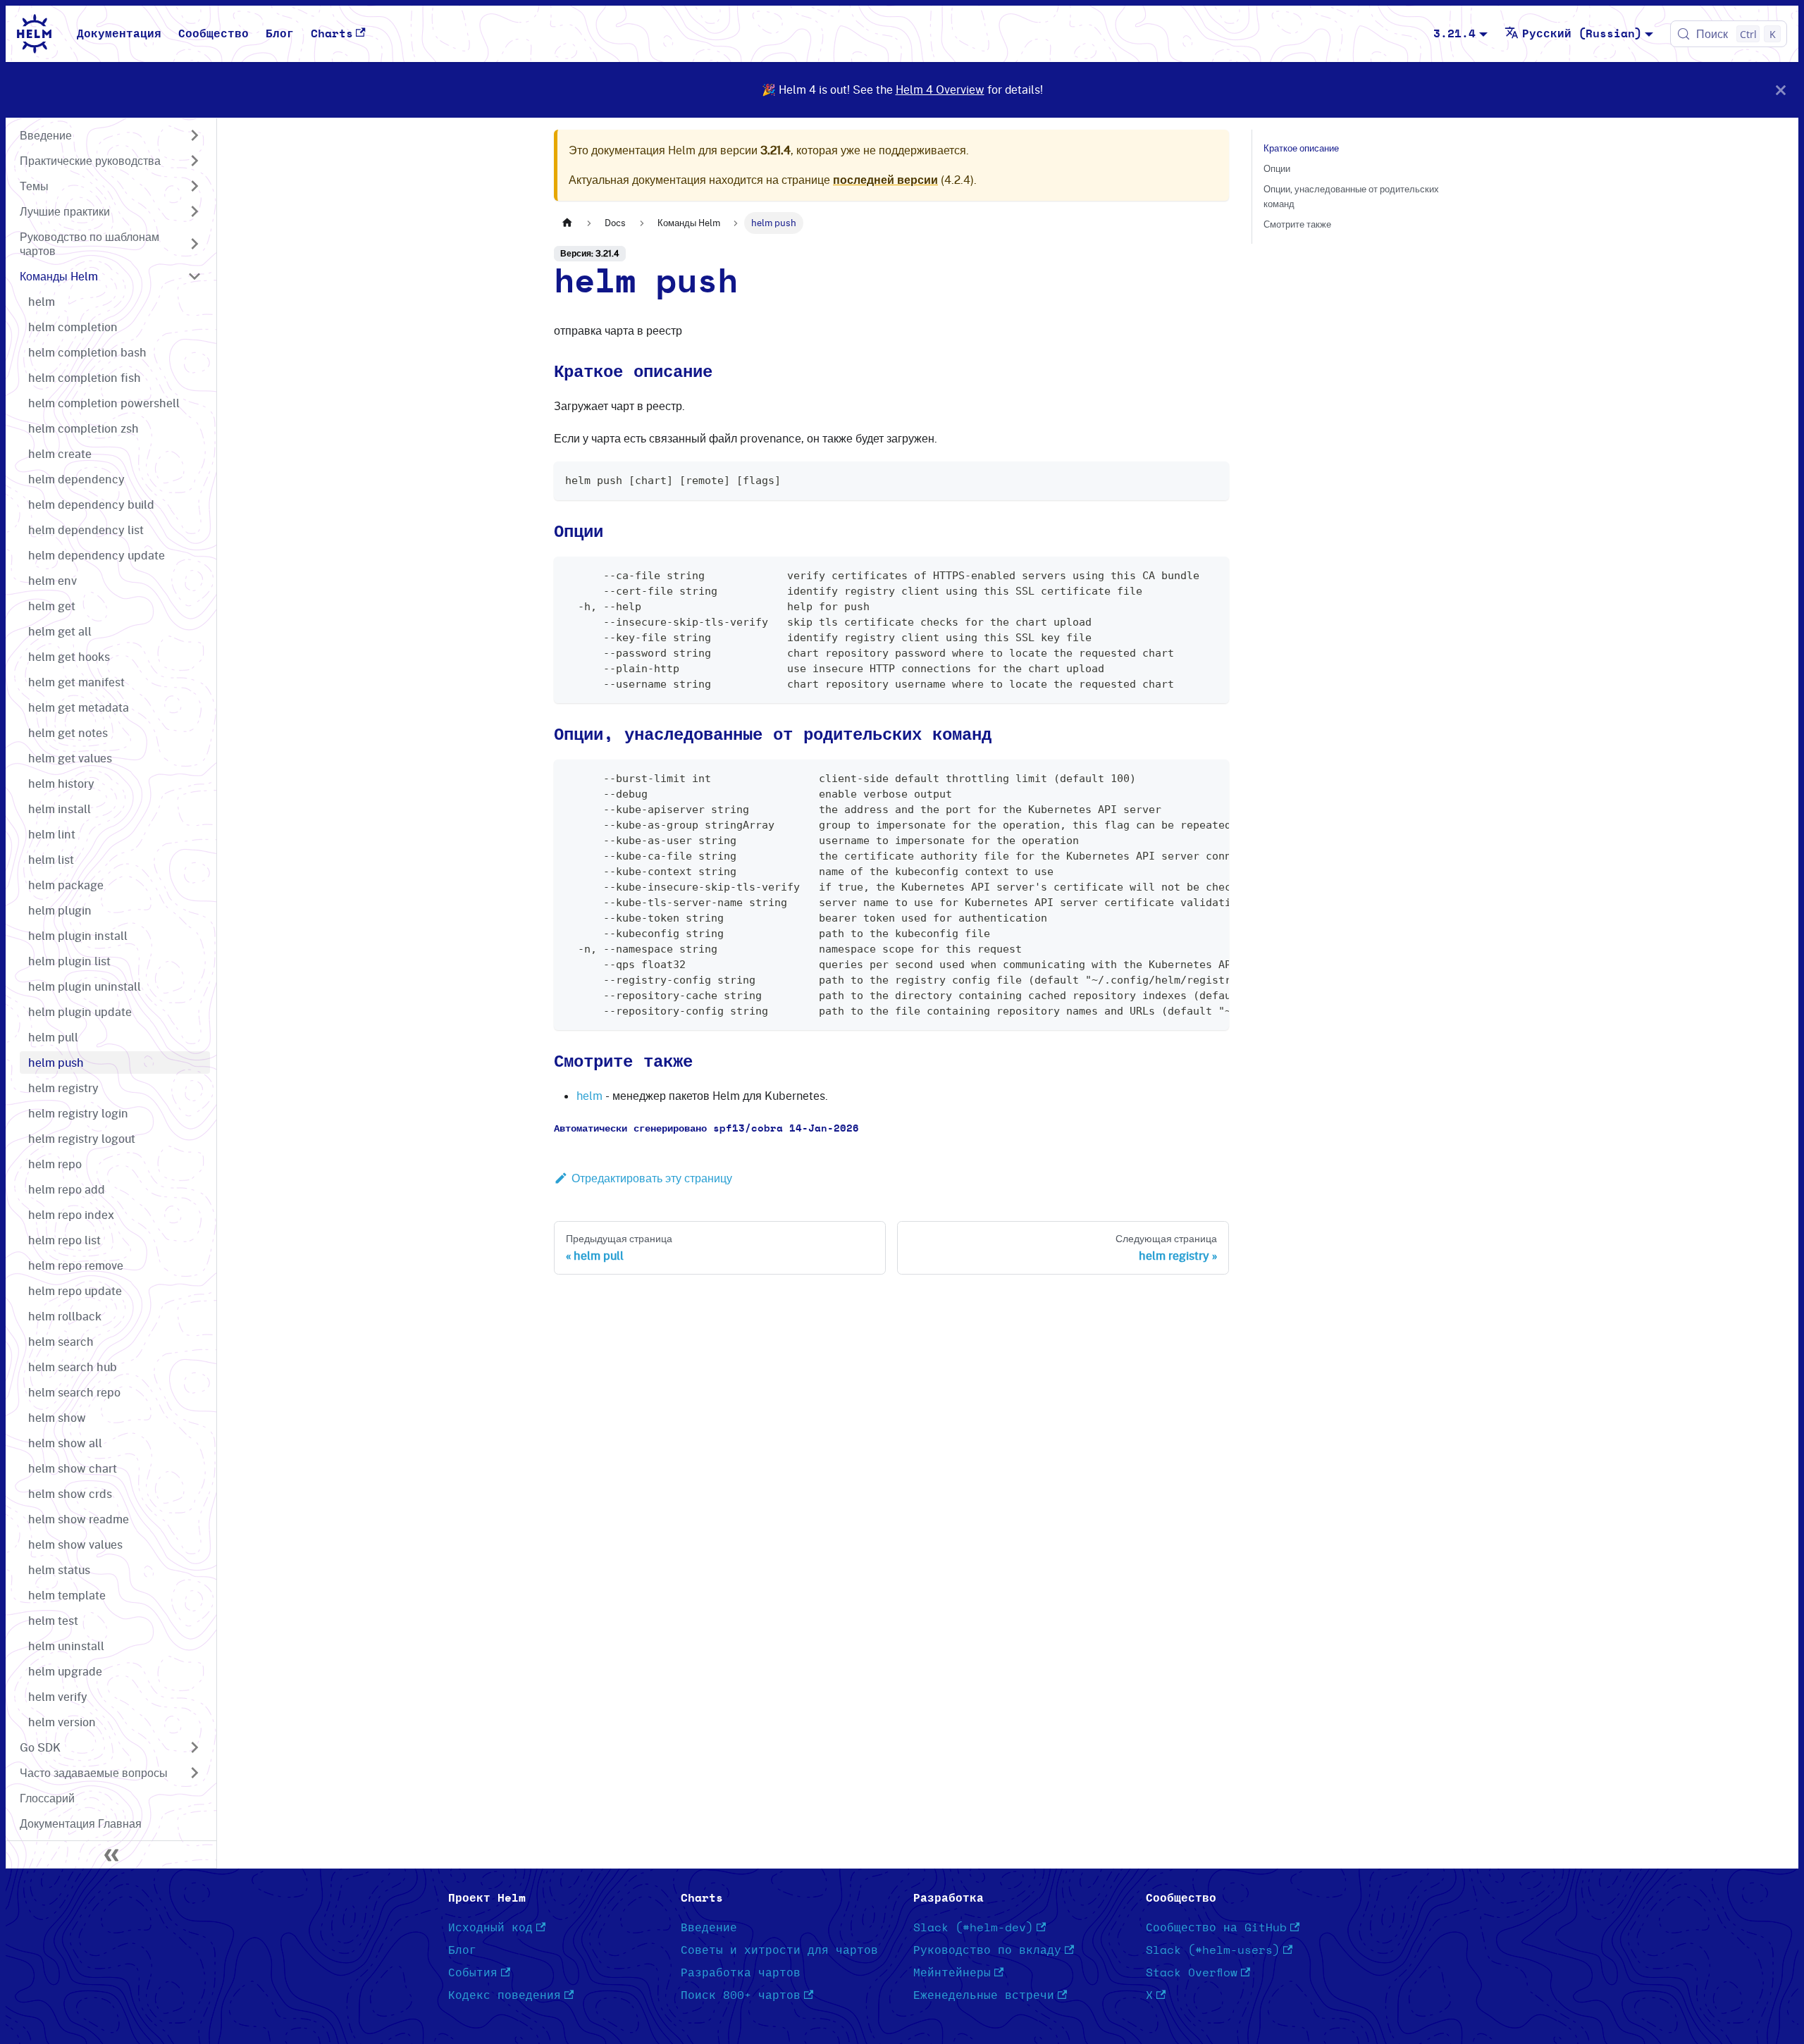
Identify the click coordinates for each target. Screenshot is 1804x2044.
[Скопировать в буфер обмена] (1212, 479)
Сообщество (214, 34)
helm (589, 1096)
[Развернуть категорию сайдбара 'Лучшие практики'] (194, 211)
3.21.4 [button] (1454, 34)
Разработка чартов (741, 1973)
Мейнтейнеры (952, 1973)
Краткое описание (1301, 148)
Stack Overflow (1192, 1973)
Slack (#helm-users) (1213, 1950)
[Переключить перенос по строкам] (1186, 777)
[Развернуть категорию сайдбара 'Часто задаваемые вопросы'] (194, 1773)
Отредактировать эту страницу (652, 1178)
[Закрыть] (1781, 90)
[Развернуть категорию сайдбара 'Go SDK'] (194, 1747)
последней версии (885, 180)
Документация (119, 34)
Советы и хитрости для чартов (779, 1950)
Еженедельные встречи (984, 1995)
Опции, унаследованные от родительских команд (1351, 196)
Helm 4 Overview (940, 89)
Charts (332, 34)
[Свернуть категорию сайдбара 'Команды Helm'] (194, 276)
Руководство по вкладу (987, 1950)
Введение (709, 1928)
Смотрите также (1297, 224)
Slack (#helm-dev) (973, 1928)
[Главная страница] (567, 223)
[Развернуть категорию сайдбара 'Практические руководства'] (194, 161)
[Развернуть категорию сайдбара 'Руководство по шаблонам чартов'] (194, 244)
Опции (1277, 168)
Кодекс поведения (505, 1995)
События (473, 1973)
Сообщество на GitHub (1216, 1928)
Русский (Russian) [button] (1582, 34)
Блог (280, 34)
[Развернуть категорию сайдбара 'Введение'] (194, 135)
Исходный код (490, 1928)
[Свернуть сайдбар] (111, 1854)
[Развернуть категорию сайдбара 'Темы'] (194, 186)
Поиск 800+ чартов (741, 1995)
